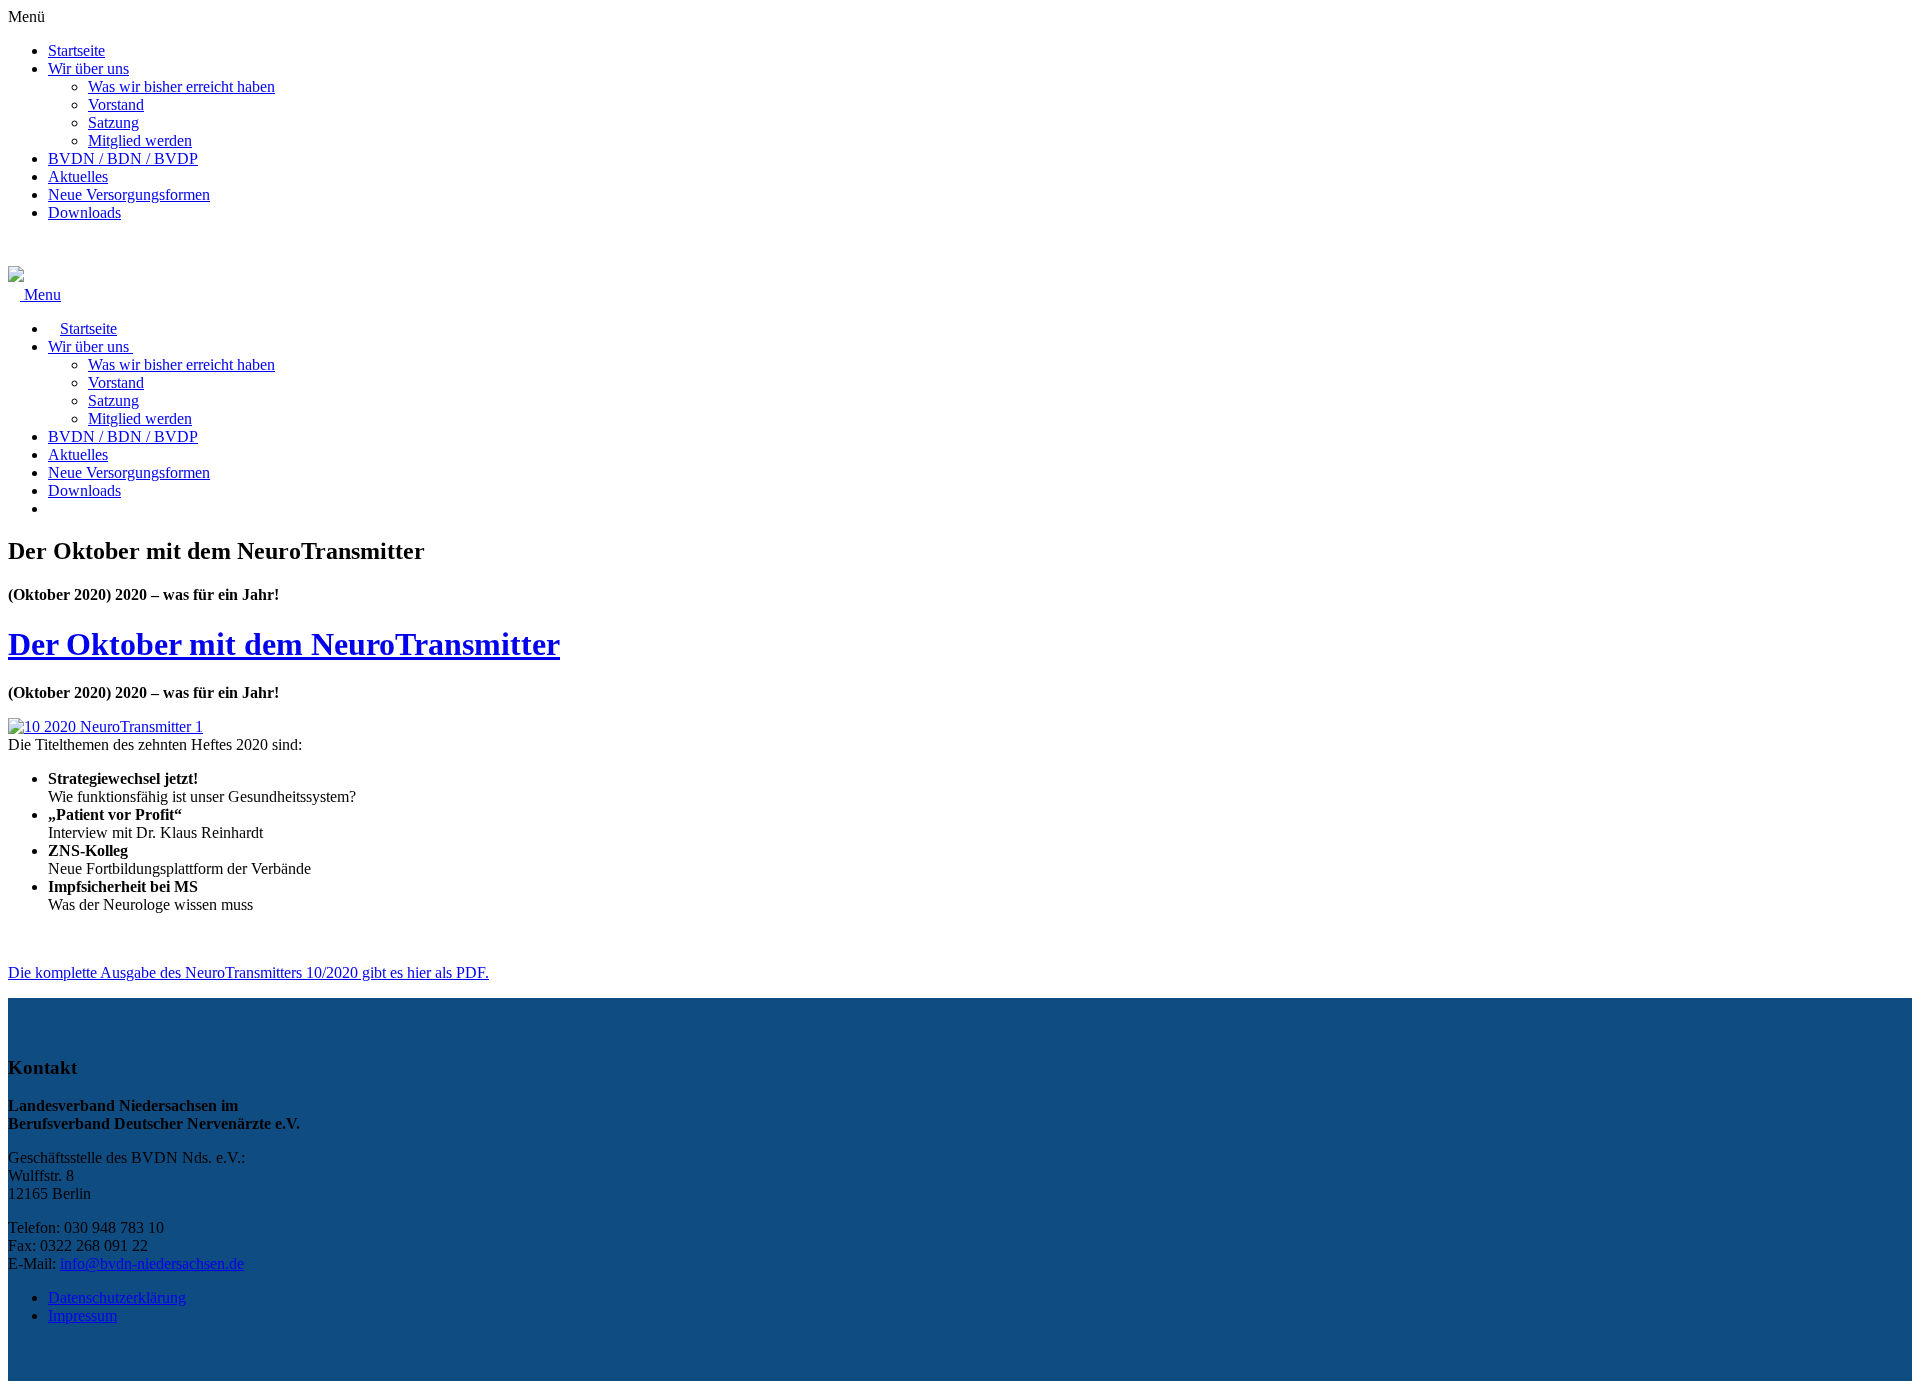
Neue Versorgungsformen (129, 194)
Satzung (113, 122)
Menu (40, 294)
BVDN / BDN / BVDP (123, 158)
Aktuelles (78, 176)
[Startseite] (16, 276)
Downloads (84, 212)
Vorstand (116, 104)
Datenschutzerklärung (117, 1297)
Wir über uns (88, 68)
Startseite (76, 50)
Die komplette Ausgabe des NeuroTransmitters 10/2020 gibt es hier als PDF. (248, 972)
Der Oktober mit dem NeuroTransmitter (284, 644)
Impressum (82, 1315)
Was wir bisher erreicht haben (181, 86)
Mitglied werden (140, 140)
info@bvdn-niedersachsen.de (152, 1263)
